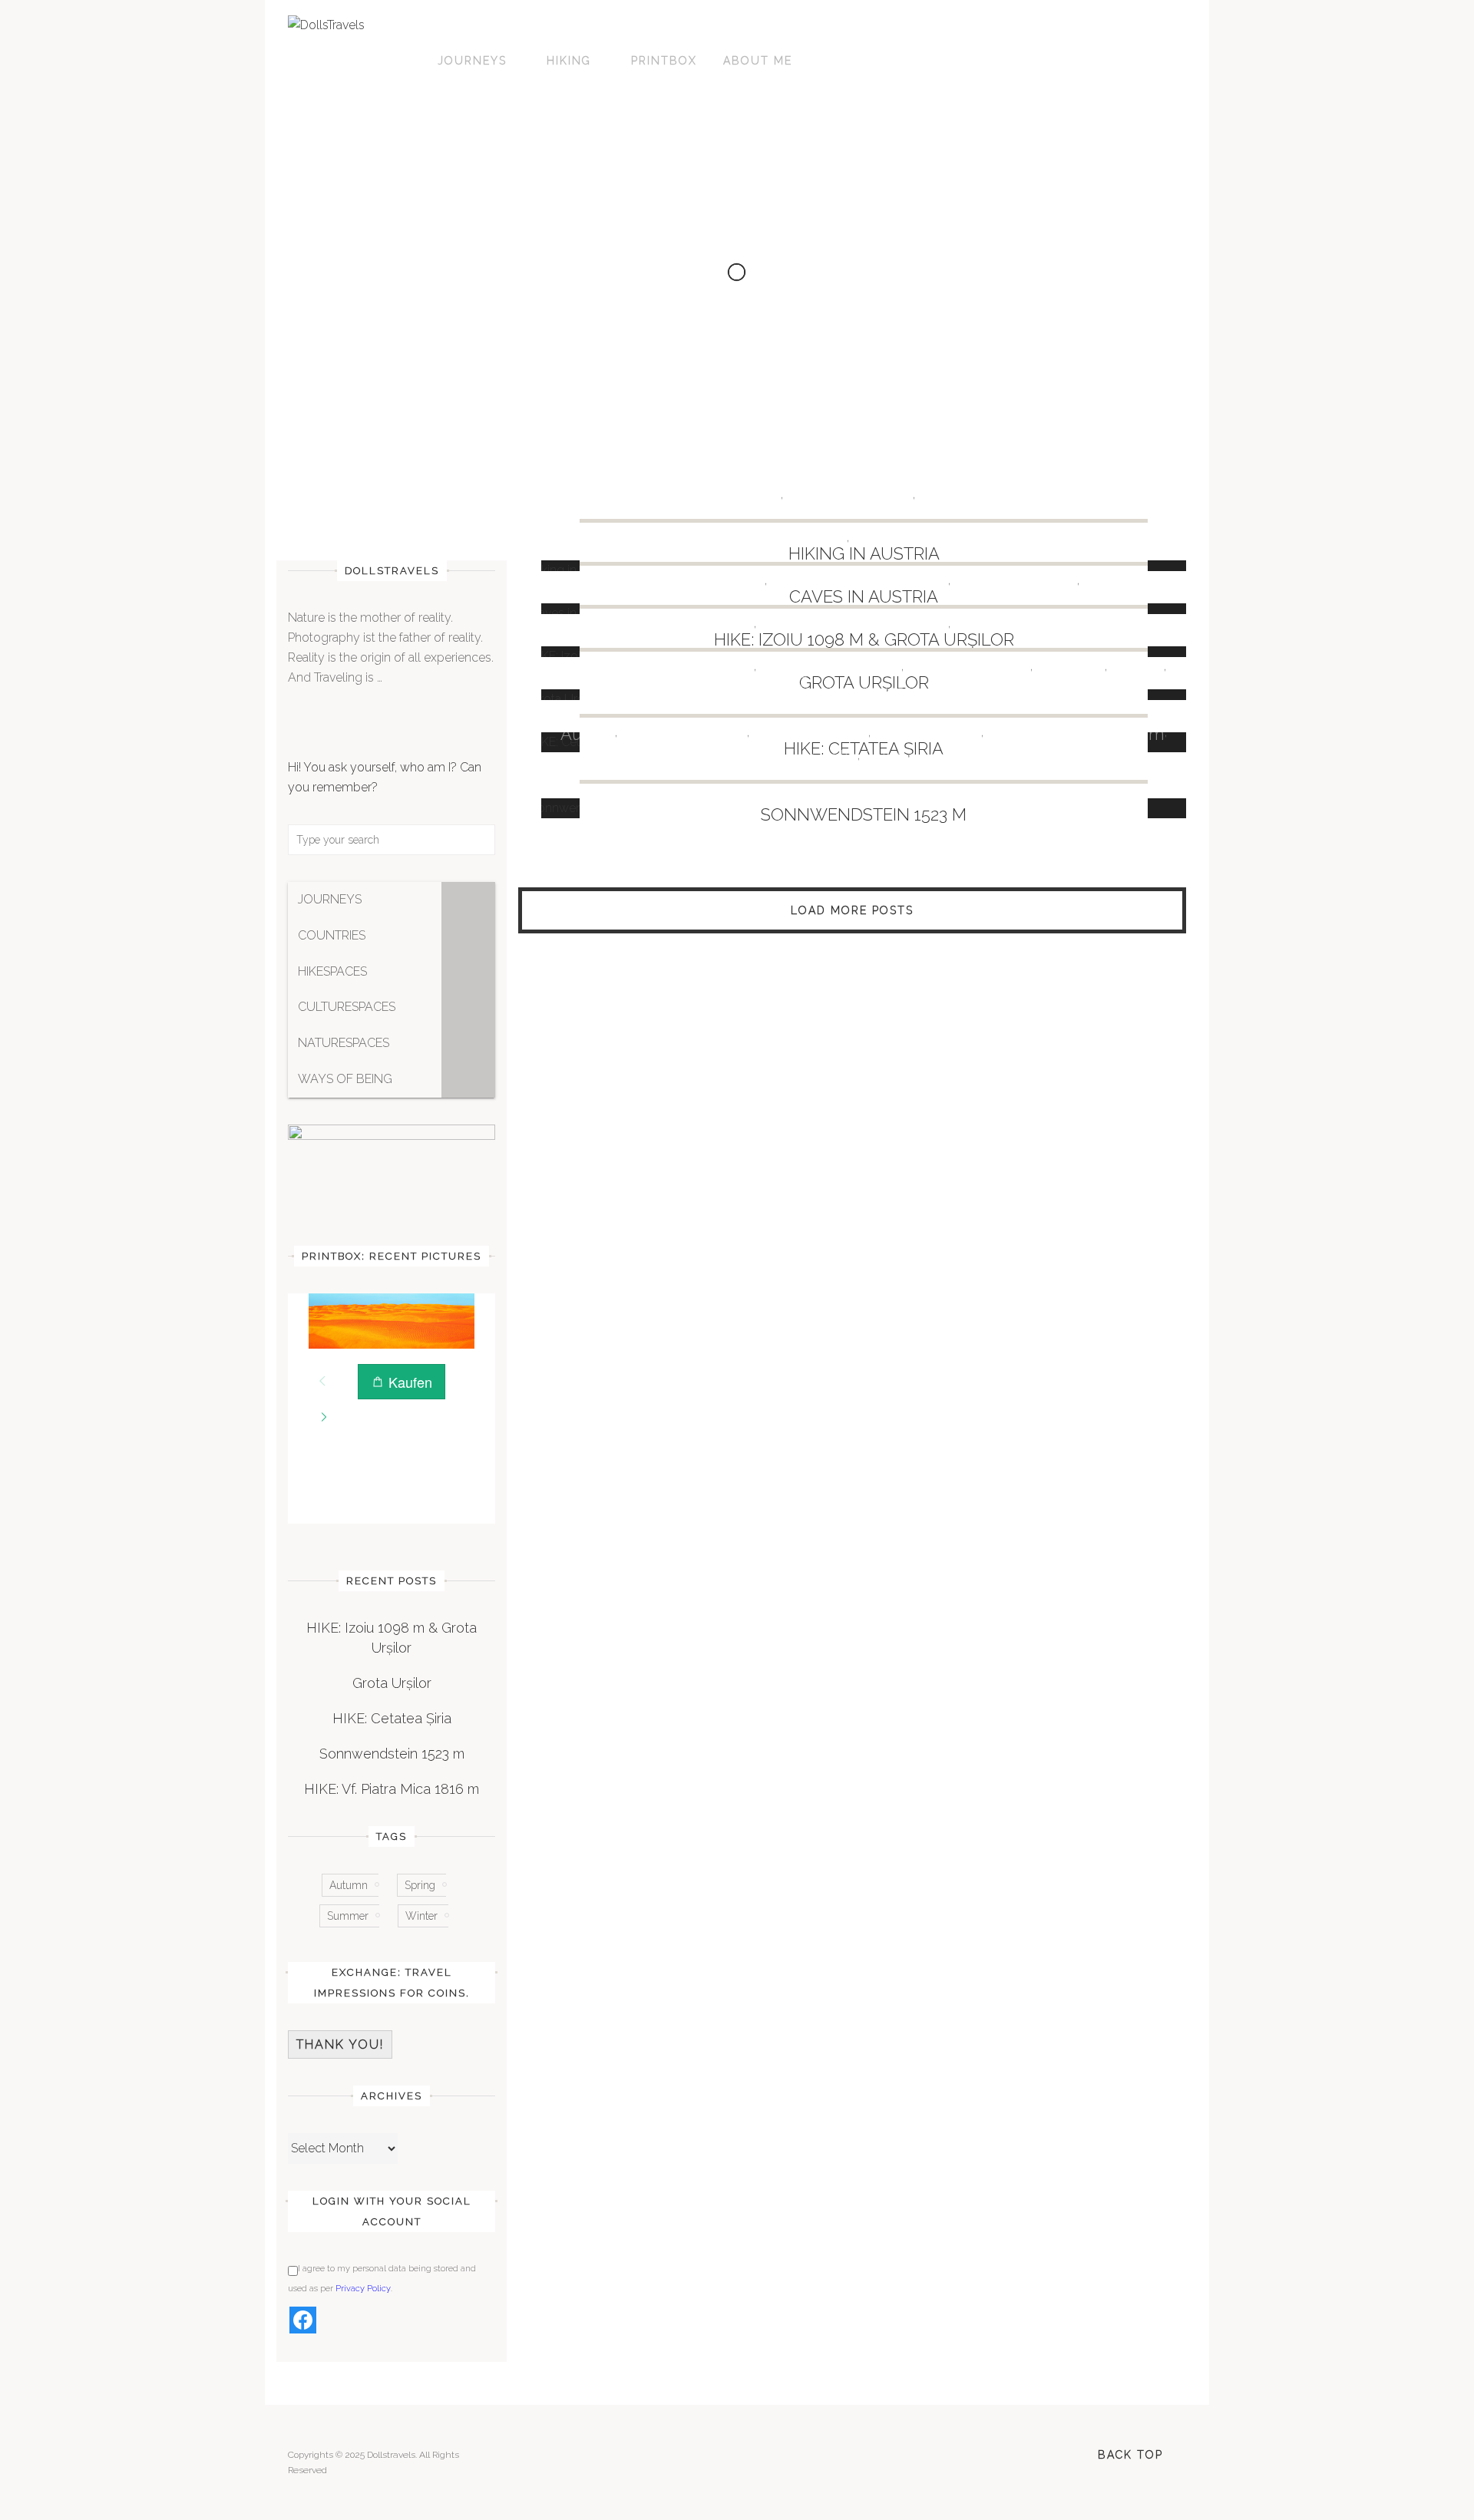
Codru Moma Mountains (670, 582)
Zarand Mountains (864, 691)
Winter (421, 1916)
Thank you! (340, 2044)
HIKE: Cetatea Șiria (392, 1718)
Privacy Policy (363, 2289)
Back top (1130, 2455)
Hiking (569, 61)
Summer (348, 1916)
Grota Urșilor (392, 1683)
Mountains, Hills (1015, 582)
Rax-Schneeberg (929, 757)
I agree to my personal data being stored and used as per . (382, 2279)
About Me (758, 61)
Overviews (960, 496)
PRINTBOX (664, 61)
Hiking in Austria (849, 496)
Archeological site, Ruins (658, 668)
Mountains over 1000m (859, 582)
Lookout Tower (810, 734)
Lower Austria (927, 734)
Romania (1117, 582)
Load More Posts (852, 910)
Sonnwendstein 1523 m (864, 814)
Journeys (472, 61)
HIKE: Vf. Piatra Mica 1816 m (392, 1789)
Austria (754, 496)
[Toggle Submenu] (468, 900)
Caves (730, 625)
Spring (420, 1885)
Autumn (349, 1885)
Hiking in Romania (830, 668)
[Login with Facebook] (303, 2320)
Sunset (1137, 668)
